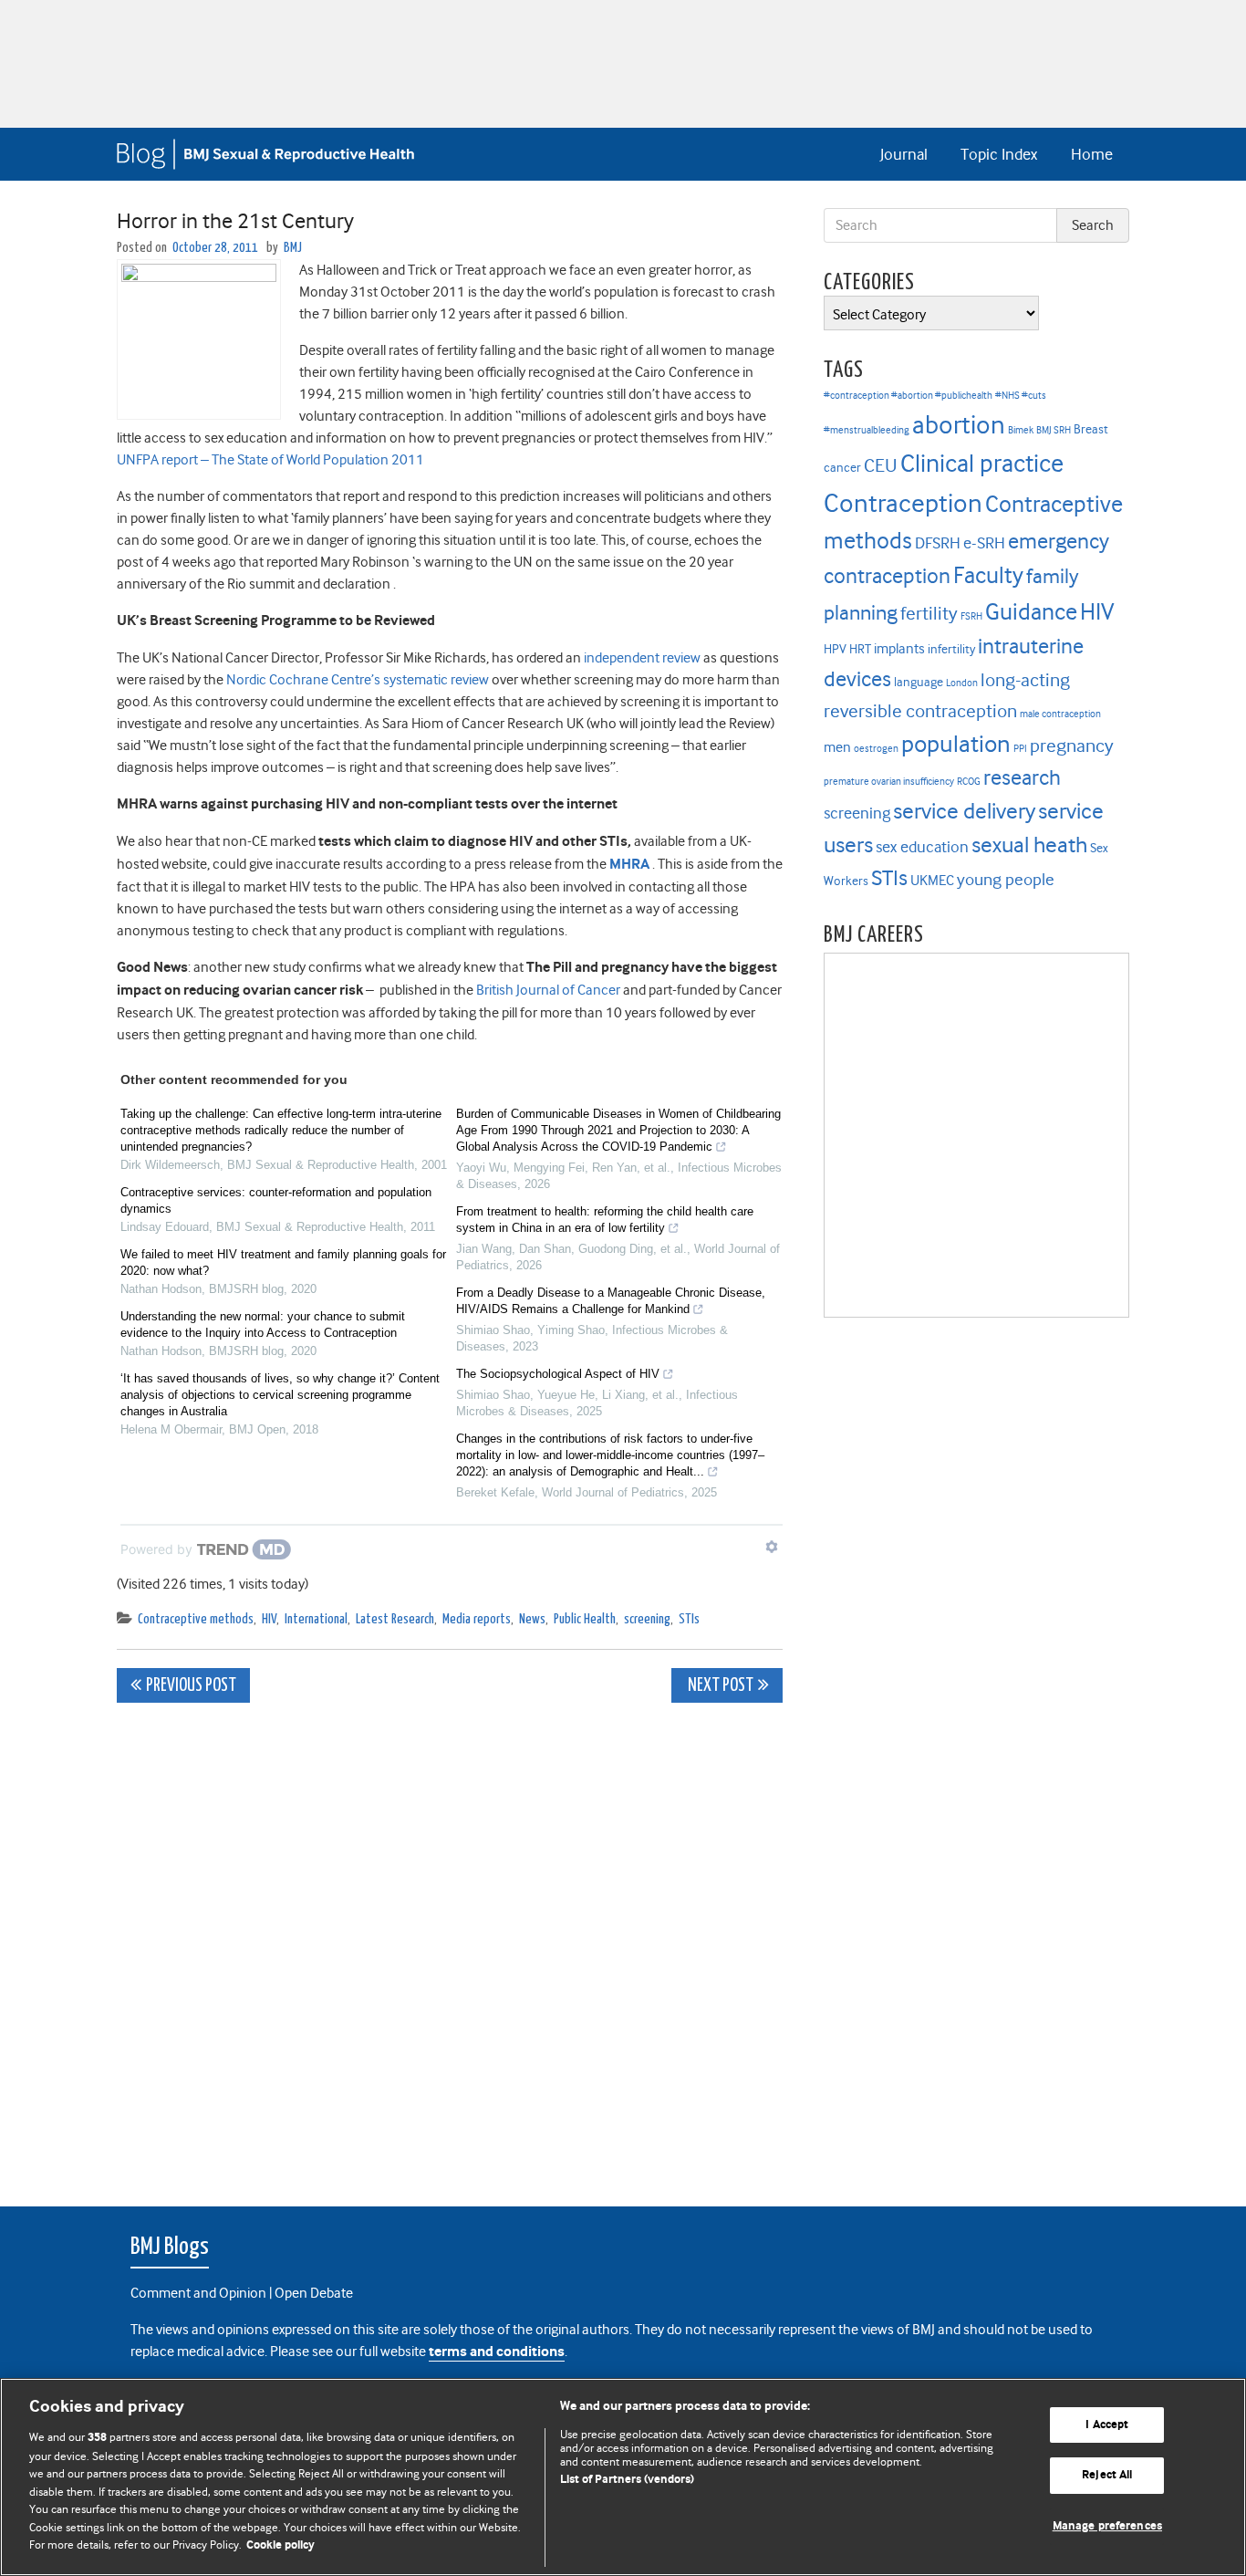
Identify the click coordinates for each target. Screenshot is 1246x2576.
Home (1092, 154)
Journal (904, 154)
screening (647, 1619)
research (1022, 777)
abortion (959, 425)
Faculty (988, 575)
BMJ (293, 248)
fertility (929, 614)
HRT (860, 649)
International (316, 1619)
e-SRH (984, 543)
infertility (951, 649)
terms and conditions (497, 2352)
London (962, 683)
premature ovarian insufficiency (889, 782)
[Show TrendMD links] (772, 1547)
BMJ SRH (1054, 430)
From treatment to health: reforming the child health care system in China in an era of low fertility (605, 1220)
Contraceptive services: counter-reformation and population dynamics (276, 1200)
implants (899, 649)
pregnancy (1072, 746)
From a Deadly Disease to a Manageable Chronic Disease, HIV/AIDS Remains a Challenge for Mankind (611, 1301)
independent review (642, 658)
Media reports (477, 1619)
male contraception (1060, 714)
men (837, 747)
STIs (689, 1619)
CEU (881, 465)
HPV (835, 649)
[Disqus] (450, 1945)
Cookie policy (280, 2545)
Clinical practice (982, 464)
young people (1006, 880)
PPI (1020, 749)
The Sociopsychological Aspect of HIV (558, 1374)
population (956, 744)
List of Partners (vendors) (627, 2480)
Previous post (191, 1686)
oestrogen (876, 749)
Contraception (903, 503)
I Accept (1107, 2425)
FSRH (971, 616)
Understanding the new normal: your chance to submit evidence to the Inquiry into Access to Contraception (263, 1325)
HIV (269, 1619)
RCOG (969, 782)
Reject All (1107, 2475)
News (532, 1619)
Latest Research (395, 1619)
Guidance (1031, 612)
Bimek (1021, 430)
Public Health (585, 1619)
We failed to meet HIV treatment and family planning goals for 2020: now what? (283, 1262)
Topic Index (999, 154)
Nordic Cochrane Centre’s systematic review (358, 680)
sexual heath (1029, 845)
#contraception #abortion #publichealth (908, 396)
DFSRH (938, 543)
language (919, 682)
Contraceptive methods (196, 1619)
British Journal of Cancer (548, 990)
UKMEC (932, 881)
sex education (922, 847)
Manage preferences (1107, 2526)
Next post (719, 1686)
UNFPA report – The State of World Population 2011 (270, 460)
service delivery (964, 811)
